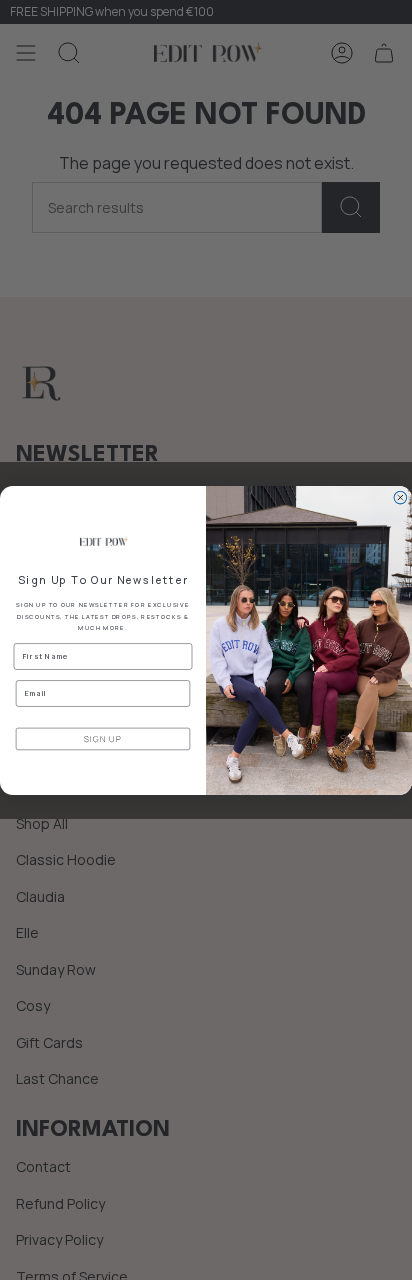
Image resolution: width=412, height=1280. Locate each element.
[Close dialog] (400, 497)
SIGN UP (103, 739)
